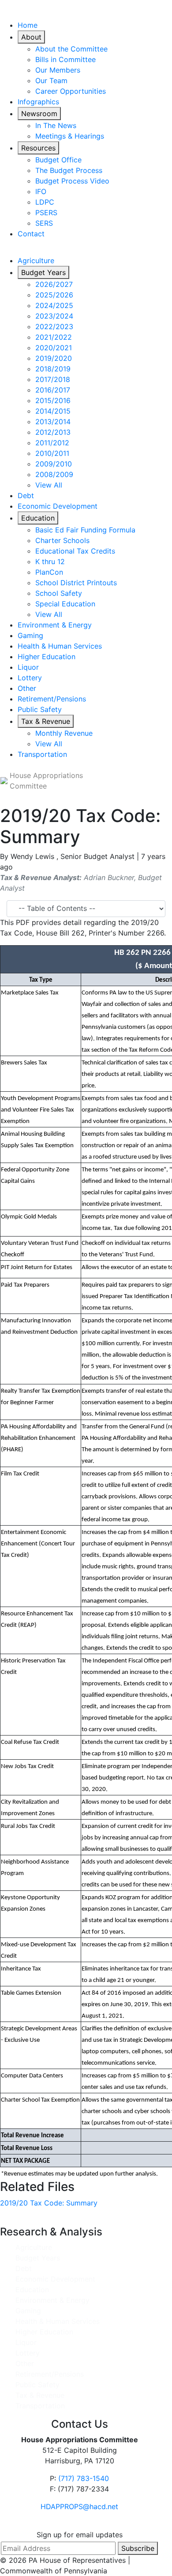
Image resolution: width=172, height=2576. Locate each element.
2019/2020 (54, 358)
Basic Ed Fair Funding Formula (85, 530)
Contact (31, 234)
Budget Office (58, 160)
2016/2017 (53, 390)
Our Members (58, 70)
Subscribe (138, 2548)
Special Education (65, 604)
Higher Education (47, 657)
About (31, 37)
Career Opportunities (71, 91)
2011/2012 (52, 443)
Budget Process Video (72, 181)
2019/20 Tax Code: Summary (49, 2203)
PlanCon (49, 572)
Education (38, 518)
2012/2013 (53, 432)
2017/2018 (53, 379)
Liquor (28, 667)
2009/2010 (54, 464)
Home (28, 25)
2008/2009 (54, 474)
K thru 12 (50, 561)
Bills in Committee (65, 59)
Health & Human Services (60, 646)
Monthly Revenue (64, 733)
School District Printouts (76, 583)
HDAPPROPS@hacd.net (79, 2506)
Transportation (42, 754)
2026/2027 (54, 284)
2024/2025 (54, 305)
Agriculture (36, 261)
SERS (44, 223)
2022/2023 (54, 327)
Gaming (30, 635)
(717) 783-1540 (84, 2478)
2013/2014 (53, 422)
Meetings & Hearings (70, 136)
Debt (26, 495)
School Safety (59, 593)
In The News (56, 125)
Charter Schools (62, 540)
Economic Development (58, 506)
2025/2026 (54, 295)
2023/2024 (54, 316)
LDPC (45, 202)
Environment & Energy (55, 625)
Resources (38, 148)
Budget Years (43, 272)
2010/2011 (52, 453)
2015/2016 (53, 400)
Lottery (30, 678)
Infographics (38, 102)
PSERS (46, 213)
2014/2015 (53, 411)
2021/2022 (54, 337)
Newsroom (39, 114)
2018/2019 (53, 369)
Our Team (51, 81)
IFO (41, 191)
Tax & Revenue (46, 721)
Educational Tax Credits (75, 551)
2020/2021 (54, 348)
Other (27, 688)
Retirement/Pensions (52, 699)
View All (49, 485)
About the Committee (71, 49)
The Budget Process (69, 170)
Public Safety (40, 709)
